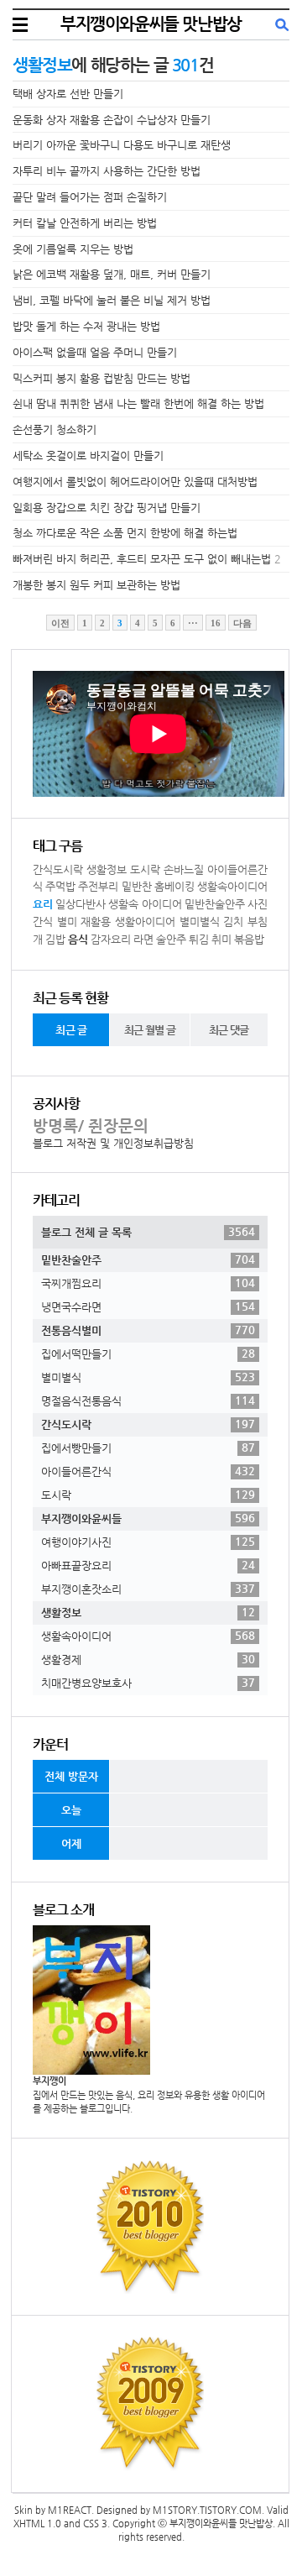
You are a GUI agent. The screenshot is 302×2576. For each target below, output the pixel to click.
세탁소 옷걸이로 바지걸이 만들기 (88, 456)
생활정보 (107, 869)
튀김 (199, 939)
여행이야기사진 (148, 1542)
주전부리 (98, 886)
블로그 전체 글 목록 (148, 1232)
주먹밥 (60, 886)
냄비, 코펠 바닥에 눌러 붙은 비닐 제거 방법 (112, 300)
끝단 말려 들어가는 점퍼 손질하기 (90, 197)
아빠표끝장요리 (148, 1565)
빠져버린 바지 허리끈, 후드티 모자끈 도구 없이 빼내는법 (142, 559)
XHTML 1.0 (37, 2524)
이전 (60, 623)
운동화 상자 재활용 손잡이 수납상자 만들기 (112, 120)
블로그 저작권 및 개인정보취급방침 (113, 1143)
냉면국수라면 (148, 1306)
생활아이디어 (145, 921)
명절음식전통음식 (148, 1401)
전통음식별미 (148, 1330)
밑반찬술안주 (215, 904)
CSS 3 (95, 2524)
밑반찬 (137, 886)
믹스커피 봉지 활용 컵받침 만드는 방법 (102, 378)
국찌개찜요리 (148, 1283)
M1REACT (70, 2510)
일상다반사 (81, 904)
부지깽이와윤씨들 (148, 1518)
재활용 (96, 921)
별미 (67, 921)
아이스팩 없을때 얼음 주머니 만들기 (95, 352)
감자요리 (111, 939)
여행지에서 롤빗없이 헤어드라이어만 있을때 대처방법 (135, 482)
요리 (43, 904)
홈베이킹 (174, 886)
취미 (221, 939)
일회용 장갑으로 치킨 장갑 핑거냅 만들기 (107, 508)
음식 (78, 939)
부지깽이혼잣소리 (148, 1589)
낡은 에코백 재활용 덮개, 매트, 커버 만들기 (112, 274)
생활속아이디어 (232, 886)
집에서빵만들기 (148, 1448)
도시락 (145, 869)
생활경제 (148, 1659)
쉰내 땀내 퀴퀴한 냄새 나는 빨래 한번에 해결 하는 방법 (138, 403)
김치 (233, 921)
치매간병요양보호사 (148, 1683)
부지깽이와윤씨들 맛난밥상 (151, 24)
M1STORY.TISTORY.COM (207, 2510)
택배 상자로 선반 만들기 (68, 94)
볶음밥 (249, 939)
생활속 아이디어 (145, 904)
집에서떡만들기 (148, 1353)
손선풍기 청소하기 (55, 429)
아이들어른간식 (148, 1471)
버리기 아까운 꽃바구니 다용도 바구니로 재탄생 (122, 145)
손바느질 (184, 869)
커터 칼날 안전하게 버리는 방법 (85, 223)
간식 (43, 921)
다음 (242, 623)
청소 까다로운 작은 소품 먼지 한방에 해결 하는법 (125, 533)
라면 (143, 939)
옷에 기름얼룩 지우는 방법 (73, 249)
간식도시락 (58, 869)
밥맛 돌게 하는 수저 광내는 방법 (86, 326)
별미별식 (200, 921)
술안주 (171, 939)
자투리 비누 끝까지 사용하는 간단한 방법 (107, 171)
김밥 (55, 939)
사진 (258, 904)
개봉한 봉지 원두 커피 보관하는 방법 (96, 585)
